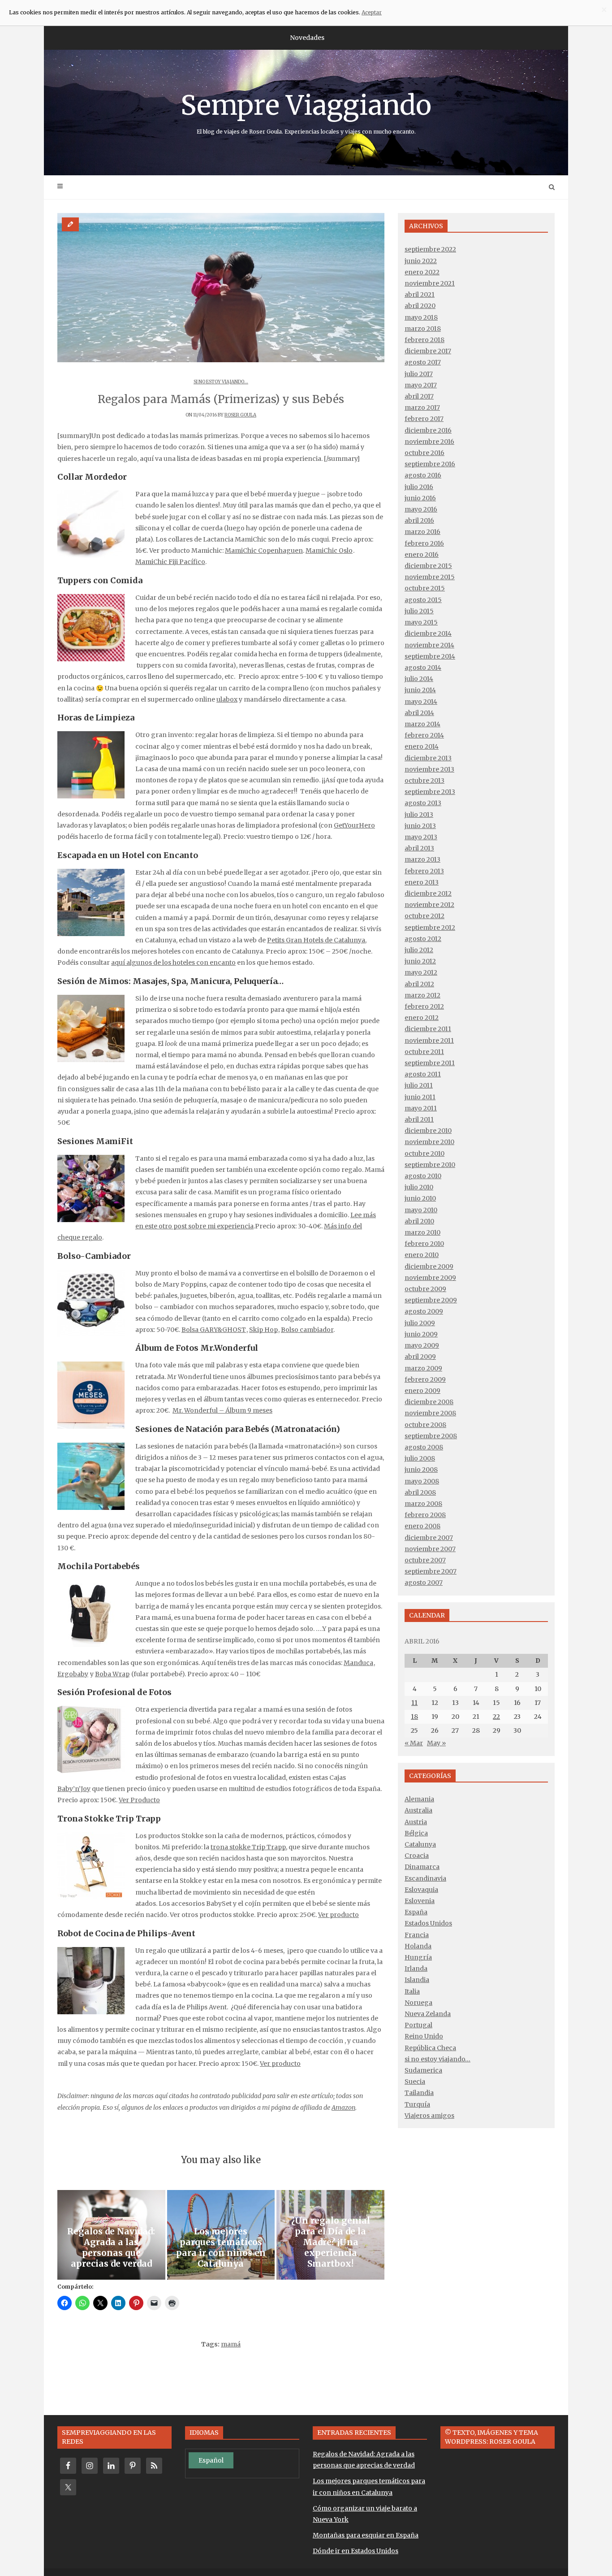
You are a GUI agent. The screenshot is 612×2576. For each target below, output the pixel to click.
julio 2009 (420, 1323)
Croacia (417, 1856)
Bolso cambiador (307, 1330)
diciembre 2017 (428, 351)
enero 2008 (422, 1526)
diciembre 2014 (428, 633)
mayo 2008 (422, 1481)
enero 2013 (422, 882)
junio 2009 (421, 1334)
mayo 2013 (421, 837)
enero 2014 (422, 746)
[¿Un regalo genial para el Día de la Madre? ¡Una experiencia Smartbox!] (330, 2235)
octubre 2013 (425, 781)
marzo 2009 (423, 1368)
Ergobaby (73, 1674)
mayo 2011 (421, 1108)
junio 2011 (420, 1097)
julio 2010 (419, 1187)
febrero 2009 (425, 1379)
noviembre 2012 (429, 905)
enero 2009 (422, 1391)
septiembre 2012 (430, 928)
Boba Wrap (112, 1674)
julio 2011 (419, 1085)
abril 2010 (419, 1221)
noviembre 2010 (429, 1142)
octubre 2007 (425, 1560)
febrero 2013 (424, 871)
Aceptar (372, 12)
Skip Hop (263, 1330)
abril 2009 (420, 1357)
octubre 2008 (425, 1425)
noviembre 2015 (430, 577)
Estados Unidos (428, 1923)
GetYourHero (354, 825)
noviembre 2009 (430, 1278)
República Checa (430, 2048)
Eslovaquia (421, 1890)
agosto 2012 (423, 939)
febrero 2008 (425, 1515)
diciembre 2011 (428, 1029)
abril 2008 (420, 1492)
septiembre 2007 (431, 1571)
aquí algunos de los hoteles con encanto (173, 963)
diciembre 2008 (429, 1402)
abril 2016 (419, 520)
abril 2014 (419, 713)
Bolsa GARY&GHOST (214, 1330)
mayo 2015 (421, 622)
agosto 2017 (423, 362)
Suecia (415, 2082)
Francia (417, 1935)
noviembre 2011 (429, 1041)
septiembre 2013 (430, 792)
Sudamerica (423, 2070)
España (416, 1912)
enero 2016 (422, 555)
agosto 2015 (423, 600)
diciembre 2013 (428, 758)
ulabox (227, 699)
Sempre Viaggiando (306, 112)
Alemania (419, 1799)
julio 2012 (419, 950)
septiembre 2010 (430, 1165)
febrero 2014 (424, 735)
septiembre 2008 (431, 1436)
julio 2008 (420, 1458)
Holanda (418, 1946)
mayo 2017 (421, 385)
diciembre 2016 (428, 430)
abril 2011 (419, 1119)
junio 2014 (420, 690)
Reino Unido (424, 2036)
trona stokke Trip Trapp (248, 1847)
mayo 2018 (421, 317)
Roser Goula (240, 415)
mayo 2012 (421, 972)
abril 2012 (419, 984)
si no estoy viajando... (221, 382)
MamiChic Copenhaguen (264, 551)
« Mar (414, 1743)
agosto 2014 (423, 668)
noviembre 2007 (430, 1549)
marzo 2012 (422, 995)
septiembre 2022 (430, 249)
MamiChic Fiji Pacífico (170, 562)
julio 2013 (419, 815)
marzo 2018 (423, 329)
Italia (412, 1991)
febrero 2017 (424, 419)
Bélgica (416, 1833)
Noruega (418, 2003)
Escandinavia (425, 1878)
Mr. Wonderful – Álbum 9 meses (222, 1410)
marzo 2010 (422, 1232)
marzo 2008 (423, 1504)
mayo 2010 (421, 1210)
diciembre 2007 (429, 1538)
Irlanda (416, 1969)
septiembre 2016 (430, 464)
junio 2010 (420, 1198)
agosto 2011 (423, 1074)
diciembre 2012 (428, 893)
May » (436, 1743)
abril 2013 (419, 848)
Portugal (418, 2025)
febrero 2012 (424, 1006)
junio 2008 (421, 1470)
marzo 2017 (422, 408)
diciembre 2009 (429, 1266)
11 (414, 1703)
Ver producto (338, 1915)
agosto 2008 (424, 1447)
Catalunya (420, 1844)
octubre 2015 (425, 588)
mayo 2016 (421, 509)
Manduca (358, 1663)
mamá (231, 2344)
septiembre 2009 (431, 1300)
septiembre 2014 (430, 656)
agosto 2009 (424, 1311)
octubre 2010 (425, 1154)
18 (414, 1717)
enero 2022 (422, 272)
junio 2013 (420, 826)
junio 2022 (421, 261)
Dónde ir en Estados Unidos (356, 2551)
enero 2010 (422, 1255)
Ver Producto (139, 1800)
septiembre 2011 (430, 1063)
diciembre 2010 (428, 1131)
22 (496, 1717)
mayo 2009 (422, 1345)
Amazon (343, 2108)
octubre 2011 (424, 1052)
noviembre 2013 (429, 769)
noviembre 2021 (430, 283)
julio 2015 (419, 611)
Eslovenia (420, 1901)
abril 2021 (420, 295)
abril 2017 (419, 396)
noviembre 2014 (429, 645)
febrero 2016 (424, 543)
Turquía (417, 2104)
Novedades (307, 38)
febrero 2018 (425, 340)
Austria (416, 1822)
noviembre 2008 (430, 1413)
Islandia (417, 1980)
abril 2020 (420, 306)
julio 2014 (419, 679)
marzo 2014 (422, 724)
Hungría (418, 1957)
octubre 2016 (425, 453)
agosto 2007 (424, 1583)
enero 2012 (422, 1018)
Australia (418, 1810)
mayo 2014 (421, 702)
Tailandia (419, 2093)
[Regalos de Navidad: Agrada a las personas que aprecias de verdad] (111, 2235)
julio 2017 (419, 374)
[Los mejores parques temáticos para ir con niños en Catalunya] (221, 2235)
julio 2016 (419, 487)
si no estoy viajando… (437, 2059)
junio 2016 (420, 498)
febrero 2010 (424, 1244)
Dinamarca (422, 1867)
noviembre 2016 (429, 442)
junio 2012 (420, 961)
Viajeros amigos (429, 2116)
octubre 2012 (425, 916)
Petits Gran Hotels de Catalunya (316, 940)
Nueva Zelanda (428, 2014)
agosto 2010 (423, 1176)
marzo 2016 (422, 532)
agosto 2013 (423, 803)
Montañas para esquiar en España (366, 2535)
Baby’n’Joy (74, 1789)
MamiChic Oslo (329, 551)
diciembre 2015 (428, 566)
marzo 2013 (422, 859)
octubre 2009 (425, 1289)
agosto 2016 (423, 475)
